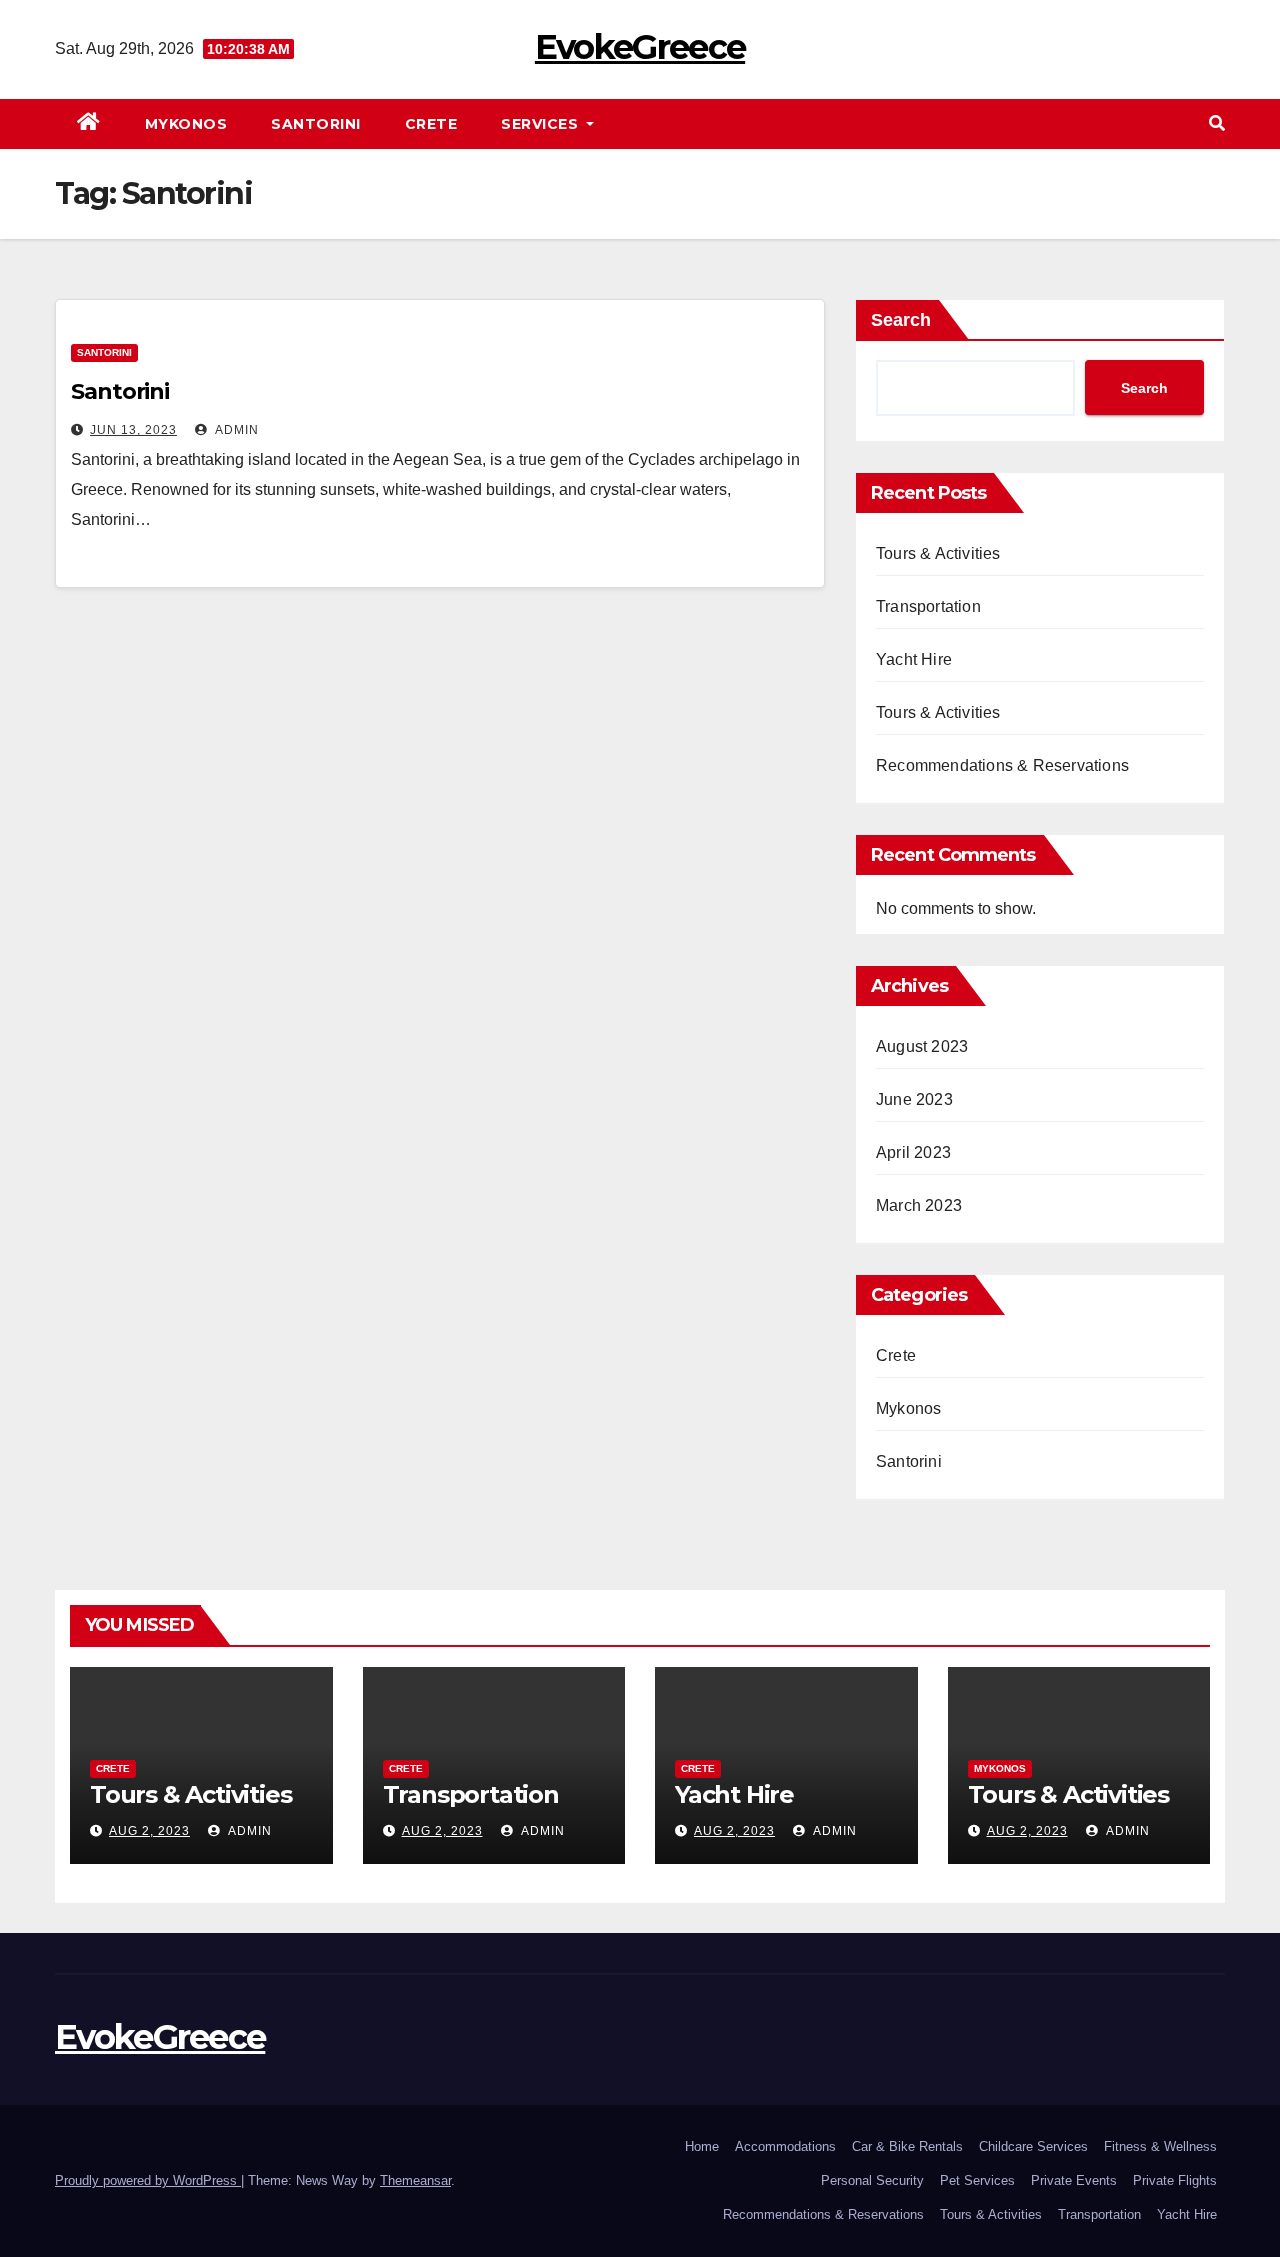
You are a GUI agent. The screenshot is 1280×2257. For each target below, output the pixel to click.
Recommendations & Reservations (1002, 765)
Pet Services (977, 2180)
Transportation (928, 606)
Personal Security (872, 2180)
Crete (431, 124)
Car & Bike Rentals (907, 2146)
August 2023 (922, 1046)
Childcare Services (1033, 2146)
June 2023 (914, 1099)
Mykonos (186, 124)
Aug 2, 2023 (149, 1831)
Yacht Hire (914, 659)
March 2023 (919, 1205)
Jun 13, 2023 (133, 430)
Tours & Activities (938, 553)
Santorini (316, 124)
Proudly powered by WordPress (148, 2180)
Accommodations (785, 2146)
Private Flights (1175, 2180)
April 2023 (913, 1152)
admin (235, 430)
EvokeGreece (640, 47)
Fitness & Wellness (1160, 2146)
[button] (1217, 123)
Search (901, 320)
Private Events (1074, 2180)
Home (702, 2146)
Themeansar (415, 2180)
